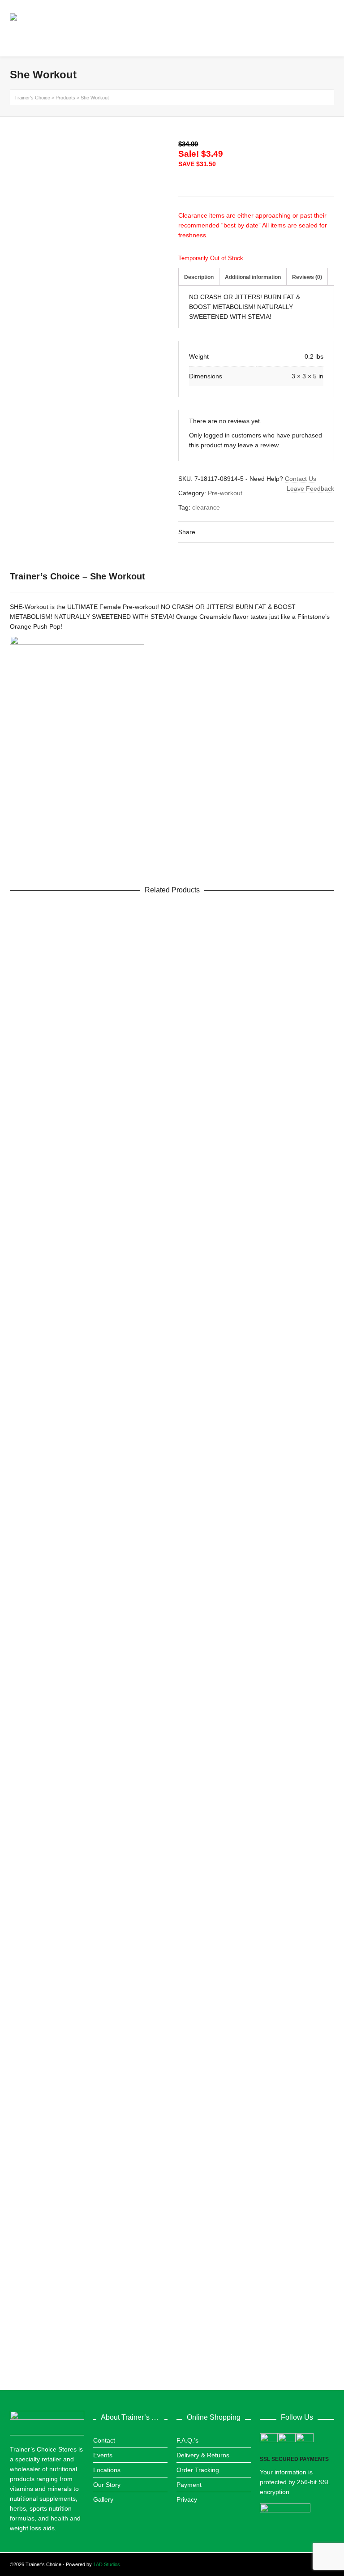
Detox (25, 1606)
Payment (189, 2485)
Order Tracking (198, 2470)
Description (199, 277)
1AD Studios (107, 2564)
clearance (206, 507)
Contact (104, 2440)
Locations (107, 2470)
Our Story (107, 2485)
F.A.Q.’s (187, 2440)
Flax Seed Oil (36, 1959)
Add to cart (38, 1211)
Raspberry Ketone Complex (56, 1233)
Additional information (253, 277)
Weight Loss (34, 1243)
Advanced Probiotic (44, 1596)
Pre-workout (225, 493)
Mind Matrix (33, 2322)
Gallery (103, 2499)
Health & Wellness (42, 2332)
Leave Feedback (310, 489)
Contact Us (301, 479)
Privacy (187, 2499)
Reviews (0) (307, 277)
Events (103, 2455)
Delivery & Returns (203, 2455)
